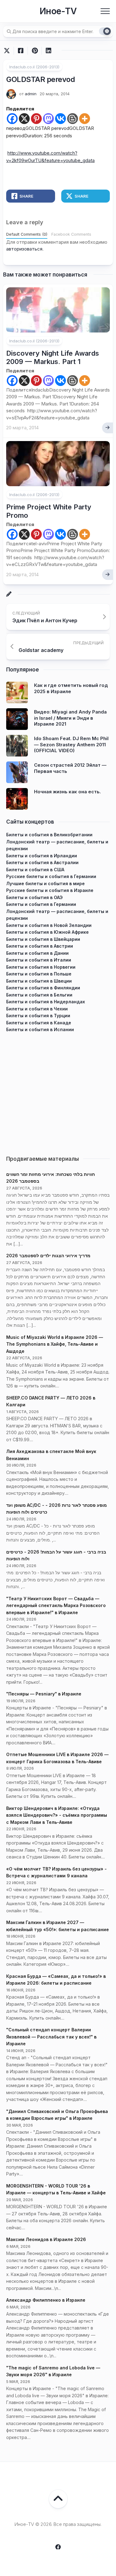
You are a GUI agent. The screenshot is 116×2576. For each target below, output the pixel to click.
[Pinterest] (36, 119)
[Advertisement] (58, 1091)
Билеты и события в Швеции (39, 981)
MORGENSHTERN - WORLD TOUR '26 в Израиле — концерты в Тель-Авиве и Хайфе (56, 2189)
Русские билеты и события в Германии (51, 876)
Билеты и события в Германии (41, 904)
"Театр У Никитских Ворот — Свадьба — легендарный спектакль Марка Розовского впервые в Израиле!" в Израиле (56, 1605)
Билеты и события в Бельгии (39, 995)
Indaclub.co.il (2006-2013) (34, 67)
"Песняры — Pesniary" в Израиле (44, 1694)
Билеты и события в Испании (40, 1029)
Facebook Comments (71, 234)
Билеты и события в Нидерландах (46, 1002)
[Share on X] (8, 51)
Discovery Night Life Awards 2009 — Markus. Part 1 (53, 357)
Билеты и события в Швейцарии (43, 939)
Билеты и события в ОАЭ (34, 897)
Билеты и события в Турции (38, 1016)
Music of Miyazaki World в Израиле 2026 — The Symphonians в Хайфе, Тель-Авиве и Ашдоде (55, 1344)
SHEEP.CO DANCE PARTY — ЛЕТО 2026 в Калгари (51, 1401)
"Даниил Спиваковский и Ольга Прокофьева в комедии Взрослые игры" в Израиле (57, 2115)
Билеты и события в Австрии (40, 946)
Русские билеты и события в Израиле (50, 890)
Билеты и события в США (35, 870)
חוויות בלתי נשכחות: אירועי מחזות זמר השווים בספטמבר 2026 (51, 1178)
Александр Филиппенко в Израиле (46, 2300)
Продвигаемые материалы (43, 1159)
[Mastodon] (48, 119)
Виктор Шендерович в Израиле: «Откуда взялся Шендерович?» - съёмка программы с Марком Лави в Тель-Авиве (57, 1815)
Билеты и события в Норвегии (41, 967)
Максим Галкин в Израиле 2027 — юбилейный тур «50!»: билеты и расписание (58, 1926)
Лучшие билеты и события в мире (45, 883)
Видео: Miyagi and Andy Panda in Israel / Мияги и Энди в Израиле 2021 (70, 718)
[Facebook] (12, 119)
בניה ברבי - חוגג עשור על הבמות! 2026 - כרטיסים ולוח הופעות (56, 1555)
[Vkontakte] (60, 119)
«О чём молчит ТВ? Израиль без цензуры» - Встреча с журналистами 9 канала (56, 1872)
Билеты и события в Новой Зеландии (49, 925)
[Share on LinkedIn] (48, 51)
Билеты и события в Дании (37, 953)
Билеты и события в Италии (39, 960)
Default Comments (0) (27, 234)
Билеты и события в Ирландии (42, 856)
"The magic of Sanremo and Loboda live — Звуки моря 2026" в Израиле (53, 2371)
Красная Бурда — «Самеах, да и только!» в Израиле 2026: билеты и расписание (56, 1980)
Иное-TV (58, 11)
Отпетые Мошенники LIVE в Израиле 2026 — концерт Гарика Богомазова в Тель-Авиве (57, 1758)
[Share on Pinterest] (34, 51)
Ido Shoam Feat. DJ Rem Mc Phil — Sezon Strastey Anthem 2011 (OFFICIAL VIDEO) (71, 744)
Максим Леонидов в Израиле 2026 (46, 2239)
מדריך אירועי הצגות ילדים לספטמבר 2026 (48, 1256)
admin (31, 94)
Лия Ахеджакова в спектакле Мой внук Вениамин (51, 1455)
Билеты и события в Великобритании (49, 835)
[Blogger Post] (73, 119)
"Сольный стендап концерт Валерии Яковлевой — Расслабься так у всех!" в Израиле (51, 2037)
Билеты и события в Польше (39, 974)
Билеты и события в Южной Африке (47, 932)
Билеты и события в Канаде (39, 1023)
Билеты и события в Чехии (37, 1009)
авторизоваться (24, 249)
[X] (24, 119)
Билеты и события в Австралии (42, 862)
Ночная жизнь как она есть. (67, 792)
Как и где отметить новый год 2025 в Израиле (71, 688)
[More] (85, 119)
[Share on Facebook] (21, 51)
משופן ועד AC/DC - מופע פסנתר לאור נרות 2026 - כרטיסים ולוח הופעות (56, 1509)
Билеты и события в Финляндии (43, 988)
